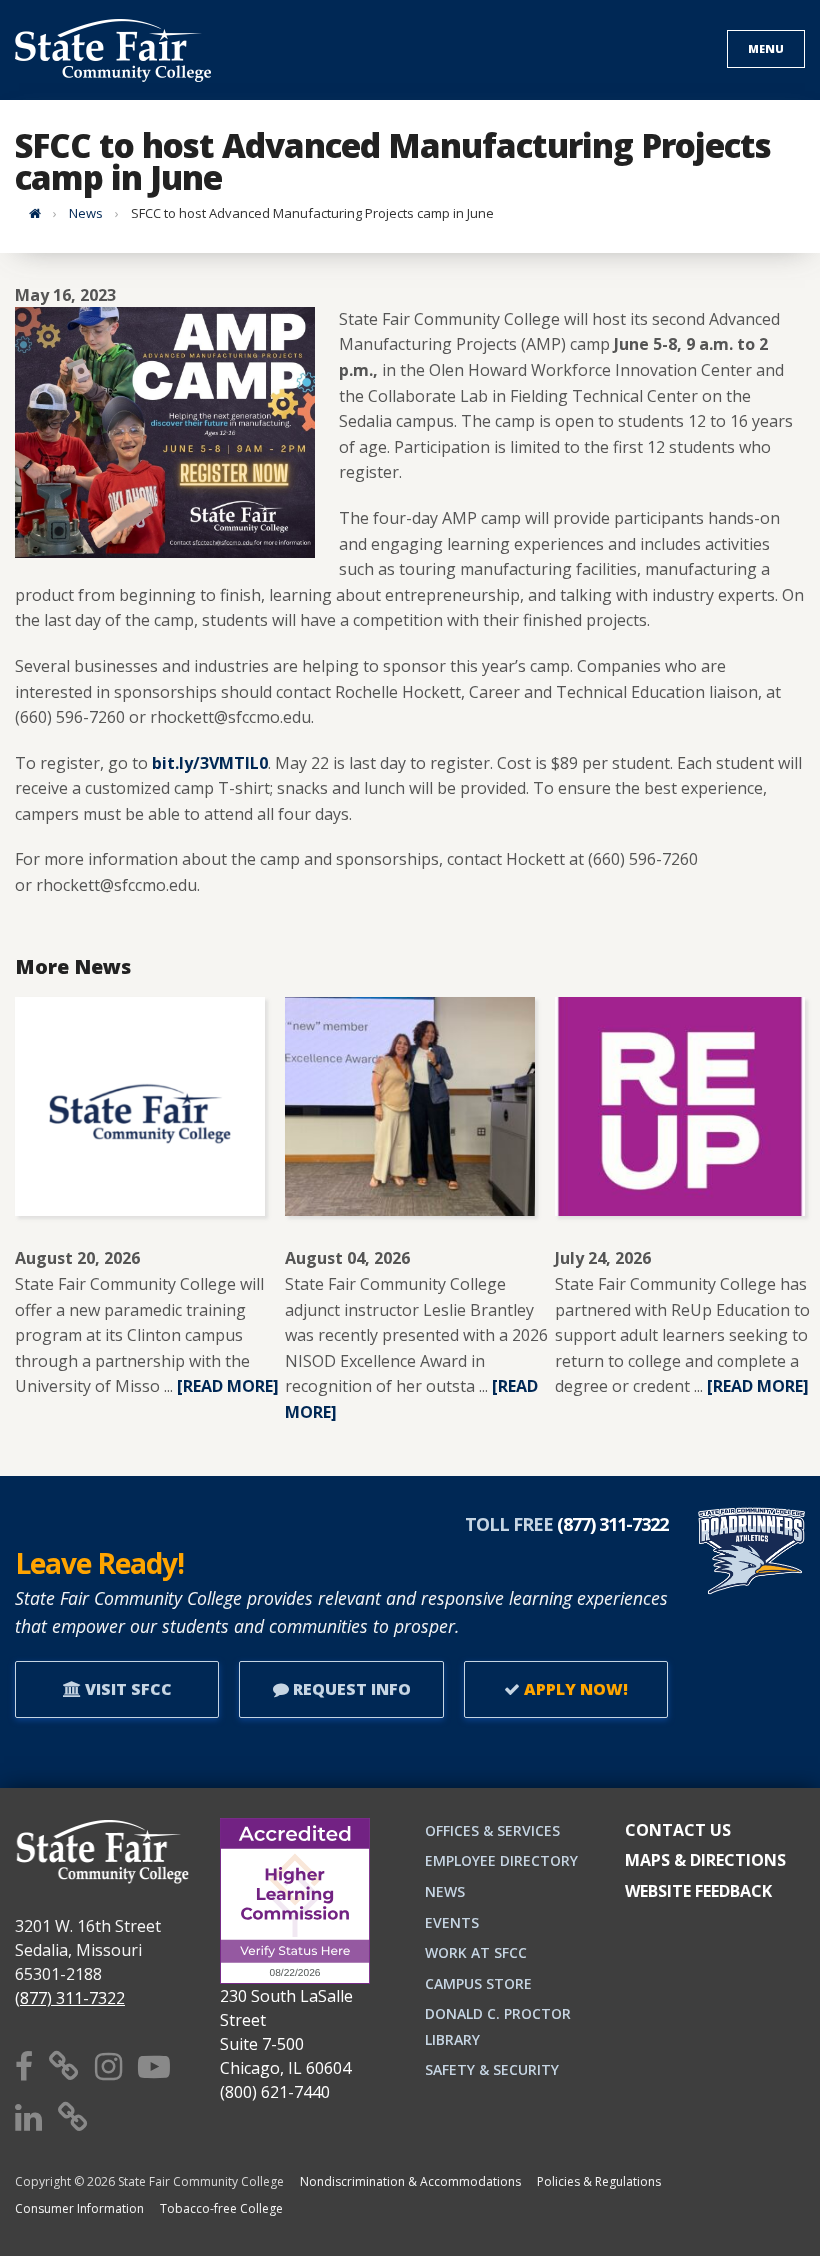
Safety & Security (492, 2069)
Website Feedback (698, 1891)
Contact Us (678, 1830)
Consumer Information (79, 2208)
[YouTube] (154, 2065)
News (86, 213)
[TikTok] (73, 2116)
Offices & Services (492, 1830)
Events (452, 1922)
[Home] (35, 213)
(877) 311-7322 (70, 1998)
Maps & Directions (705, 1860)
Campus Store (478, 1983)
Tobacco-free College (221, 2208)
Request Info (350, 1689)
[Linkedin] (28, 2116)
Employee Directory (501, 1860)
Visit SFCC (126, 1689)
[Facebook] (24, 2065)
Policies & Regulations (599, 2181)
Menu (766, 48)
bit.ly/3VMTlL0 (210, 763)
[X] (64, 2065)
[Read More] (228, 1386)
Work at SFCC (476, 1952)
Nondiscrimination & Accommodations (410, 2181)
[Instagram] (108, 2065)
